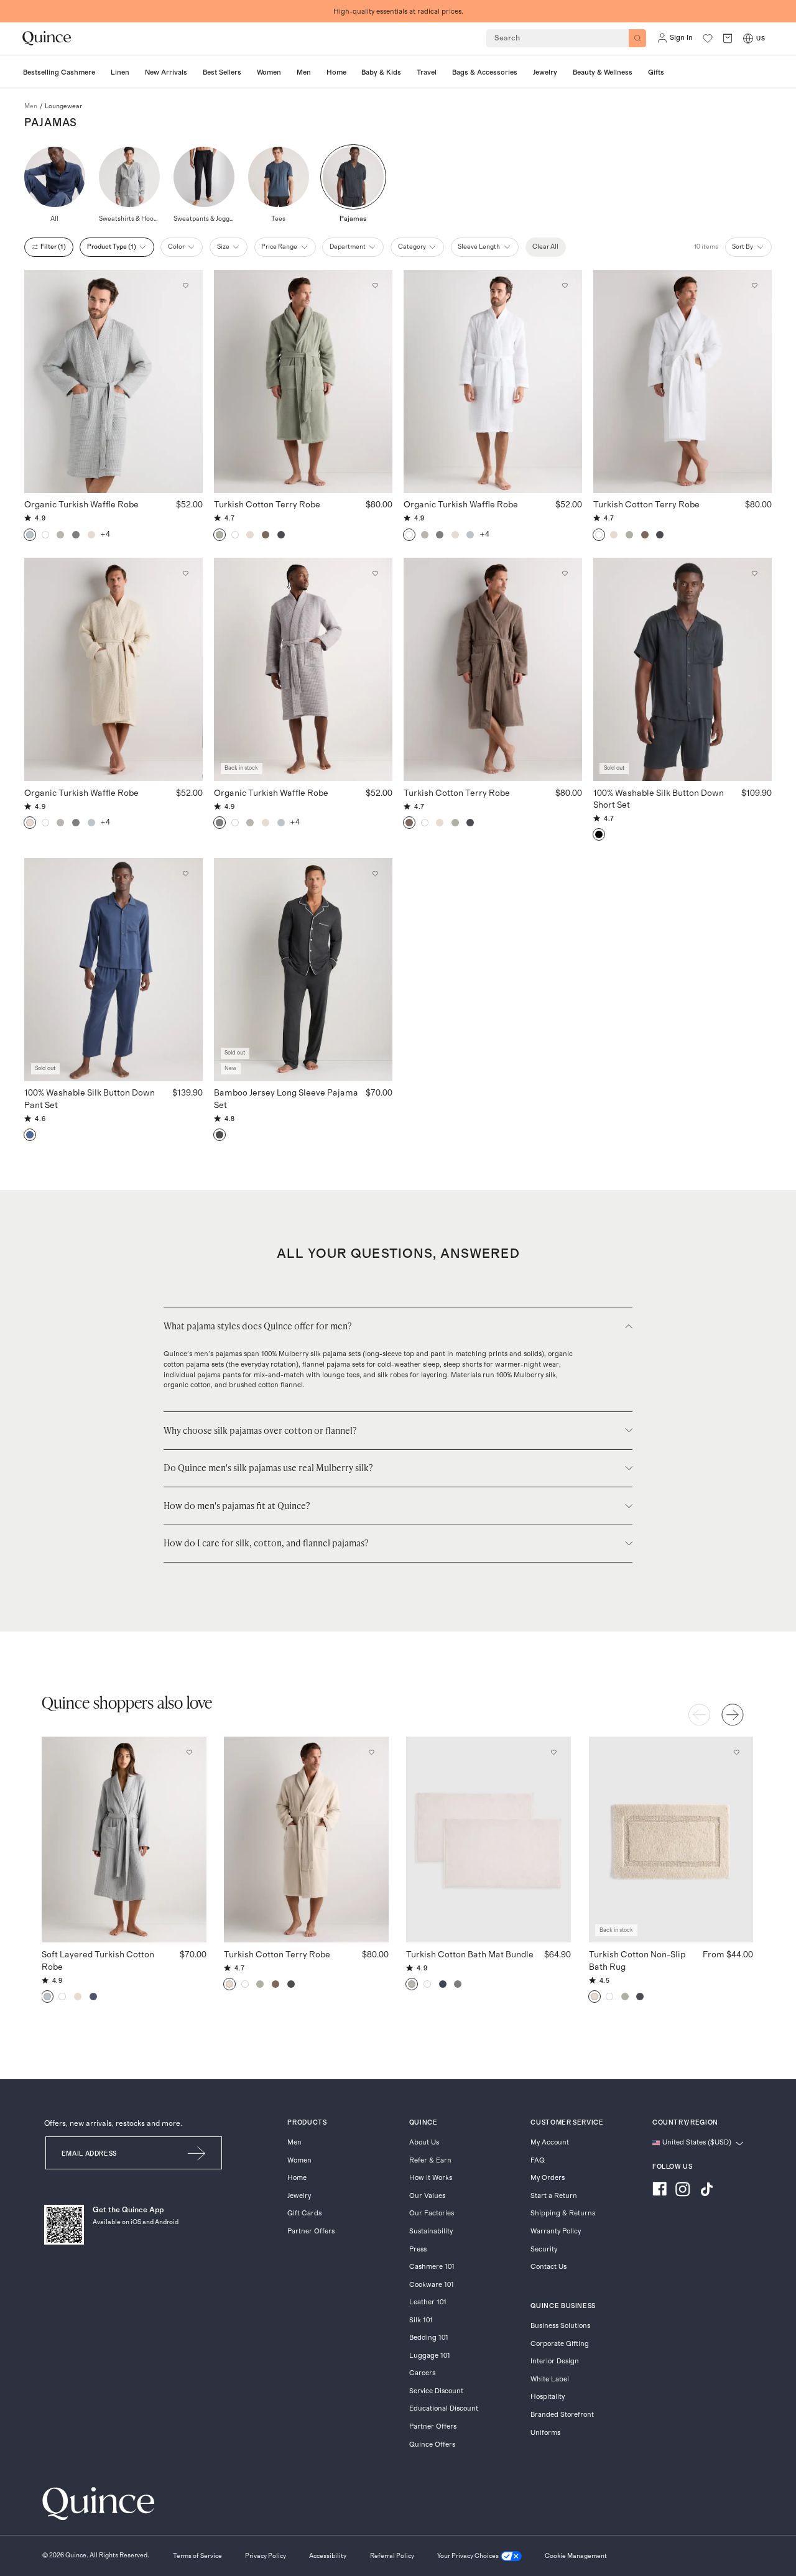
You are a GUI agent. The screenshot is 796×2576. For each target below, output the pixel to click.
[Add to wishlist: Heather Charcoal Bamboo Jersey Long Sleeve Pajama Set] (376, 874)
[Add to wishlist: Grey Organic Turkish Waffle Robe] (376, 574)
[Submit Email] (197, 2153)
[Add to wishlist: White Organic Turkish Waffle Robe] (565, 285)
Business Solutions (560, 2326)
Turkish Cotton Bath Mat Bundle (470, 1955)
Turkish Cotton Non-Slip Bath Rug (637, 1961)
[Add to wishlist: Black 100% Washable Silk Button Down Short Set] (755, 574)
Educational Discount (444, 2408)
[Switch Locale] (748, 39)
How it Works (431, 2178)
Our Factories (432, 2213)
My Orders (548, 2178)
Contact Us (548, 2267)
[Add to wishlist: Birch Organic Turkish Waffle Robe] (186, 574)
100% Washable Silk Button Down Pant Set (90, 1099)
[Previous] (700, 1715)
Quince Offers (432, 2444)
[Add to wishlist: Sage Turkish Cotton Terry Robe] (376, 285)
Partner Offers (311, 2231)
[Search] (637, 38)
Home (297, 2178)
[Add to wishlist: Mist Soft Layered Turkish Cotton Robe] (189, 1753)
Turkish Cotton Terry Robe (267, 505)
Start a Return (554, 2196)
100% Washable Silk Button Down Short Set (659, 800)
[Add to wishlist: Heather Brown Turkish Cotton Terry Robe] (565, 574)
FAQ (538, 2160)
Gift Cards (304, 2213)
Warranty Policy (556, 2231)
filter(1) (53, 247)
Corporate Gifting (560, 2344)
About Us (424, 2142)
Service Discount (436, 2391)
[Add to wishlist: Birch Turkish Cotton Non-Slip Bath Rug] (736, 1753)
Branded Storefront (562, 2415)
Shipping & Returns (563, 2213)
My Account (550, 2142)
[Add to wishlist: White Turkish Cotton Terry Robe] (755, 285)
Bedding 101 (429, 2338)
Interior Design (555, 2361)
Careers (422, 2373)
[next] (733, 1715)
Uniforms (545, 2433)
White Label (550, 2379)
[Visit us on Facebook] (659, 2191)
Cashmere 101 (432, 2267)
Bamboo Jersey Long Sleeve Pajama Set (286, 1099)
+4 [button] (105, 534)
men (31, 106)
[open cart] (728, 38)
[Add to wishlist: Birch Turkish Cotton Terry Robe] (372, 1753)
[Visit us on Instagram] (683, 2191)
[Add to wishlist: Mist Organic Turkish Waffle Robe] (186, 285)
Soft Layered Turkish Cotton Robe (98, 1961)
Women (299, 2160)
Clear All (545, 247)
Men (294, 2142)
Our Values (427, 2196)
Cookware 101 (432, 2285)
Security (544, 2249)
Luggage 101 (430, 2356)
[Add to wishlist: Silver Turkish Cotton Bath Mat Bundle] (554, 1753)
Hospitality (548, 2397)
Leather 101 (428, 2302)
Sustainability (431, 2231)
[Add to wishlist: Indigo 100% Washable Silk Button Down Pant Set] (186, 874)
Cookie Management (576, 2556)
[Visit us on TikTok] (706, 2191)
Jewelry (299, 2196)
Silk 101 (421, 2320)
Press (418, 2249)
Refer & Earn (430, 2160)
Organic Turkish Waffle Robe (81, 505)
